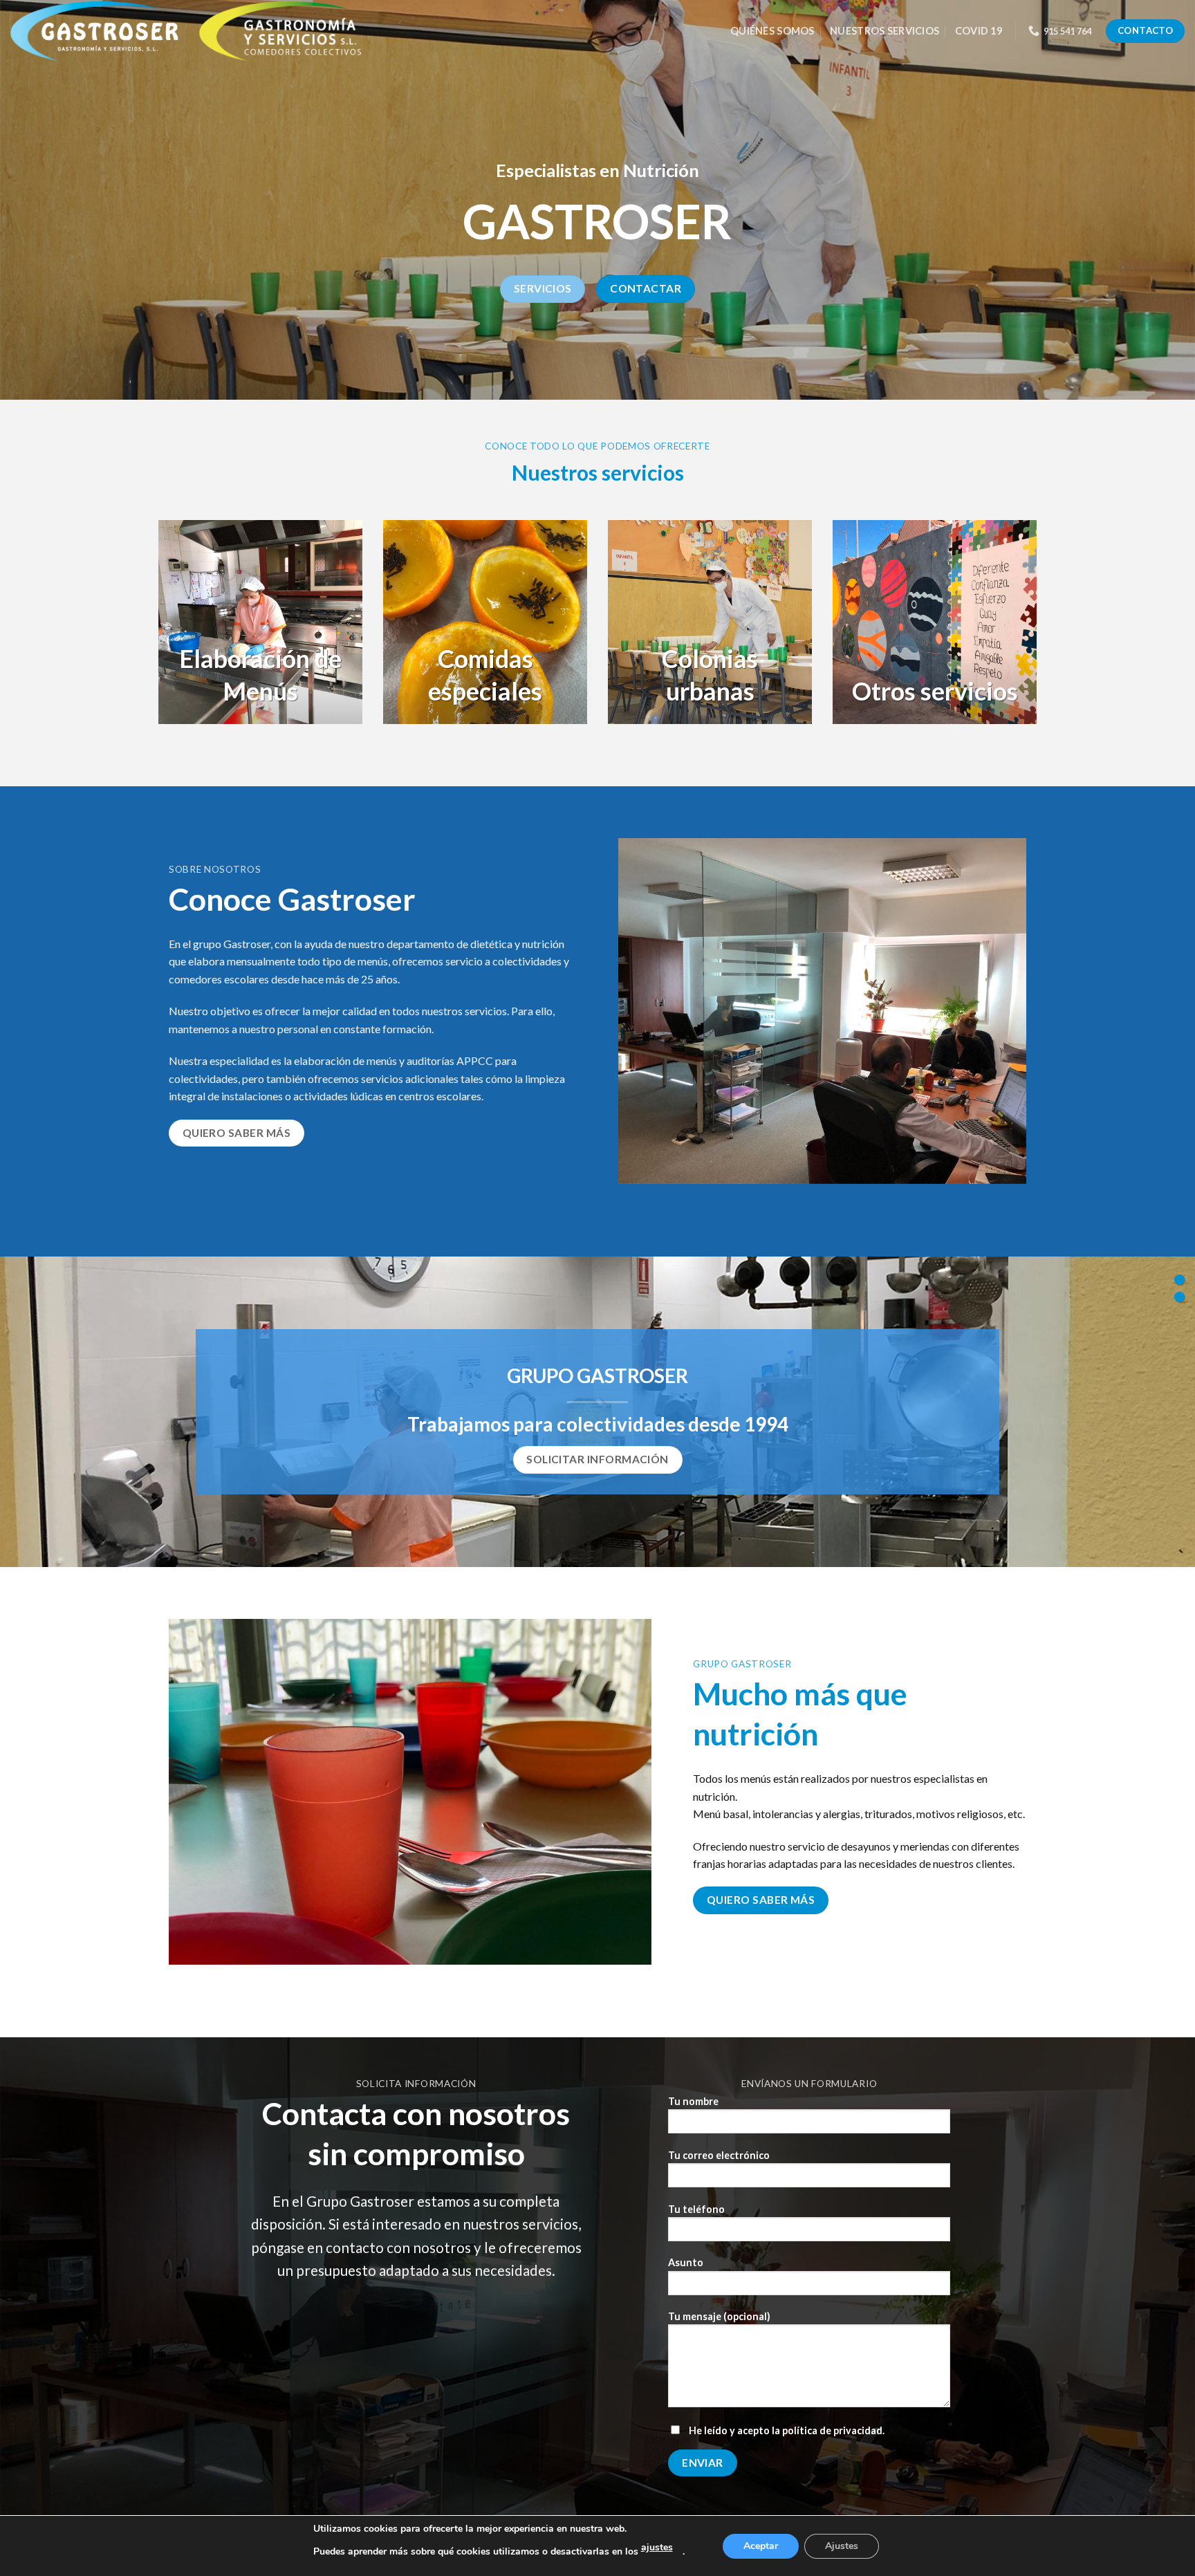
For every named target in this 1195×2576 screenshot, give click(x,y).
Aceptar (761, 2546)
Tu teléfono (696, 2209)
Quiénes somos (772, 31)
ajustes (657, 2547)
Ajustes (842, 2546)
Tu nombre (693, 2101)
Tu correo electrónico (719, 2155)
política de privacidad (832, 2430)
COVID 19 (979, 31)
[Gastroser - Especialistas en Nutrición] (205, 31)
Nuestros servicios (884, 31)
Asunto (686, 2262)
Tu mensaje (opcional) (719, 2316)
